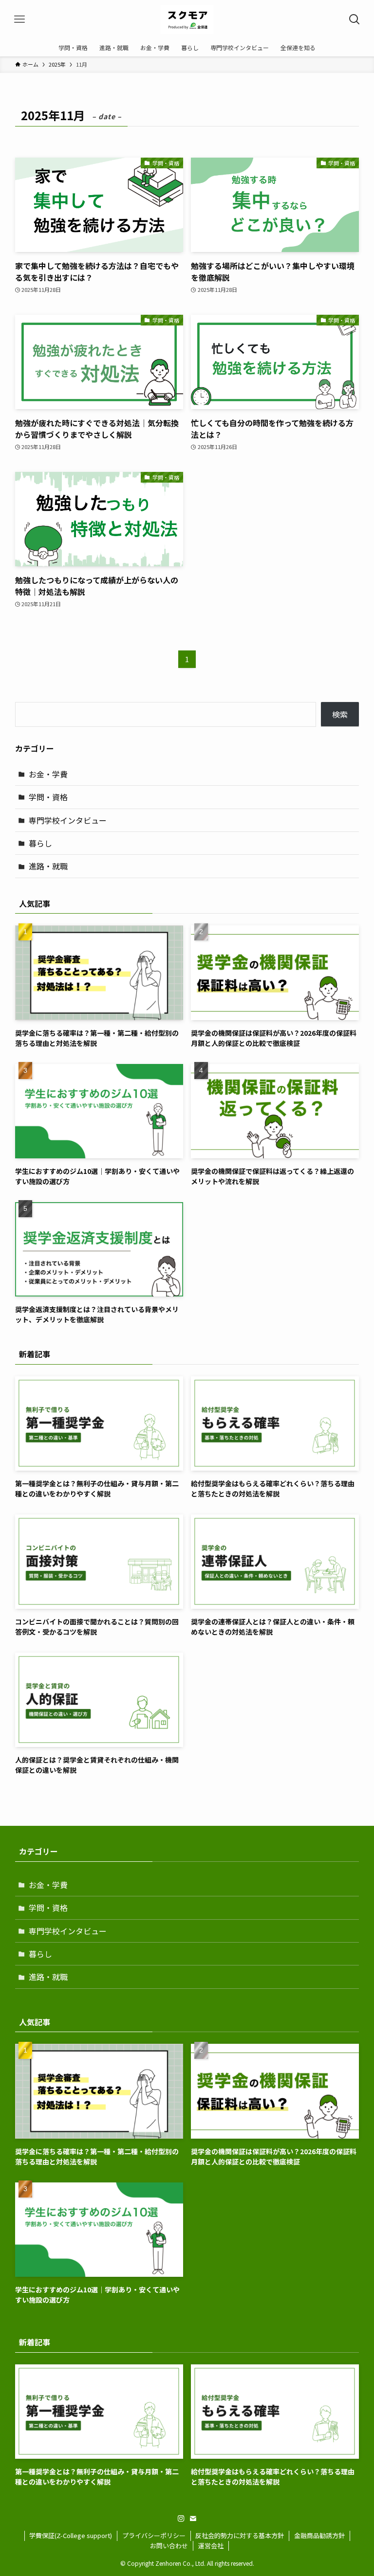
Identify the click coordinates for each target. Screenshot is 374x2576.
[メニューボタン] (19, 19)
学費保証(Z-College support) (71, 2535)
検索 (340, 714)
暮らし (40, 843)
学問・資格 (48, 797)
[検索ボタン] (355, 19)
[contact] (193, 2519)
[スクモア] (187, 19)
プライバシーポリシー (154, 2535)
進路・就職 (48, 866)
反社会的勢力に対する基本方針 (240, 2535)
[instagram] (181, 2519)
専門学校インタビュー (68, 820)
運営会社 (211, 2546)
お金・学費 (48, 774)
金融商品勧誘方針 (319, 2535)
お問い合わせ (169, 2546)
